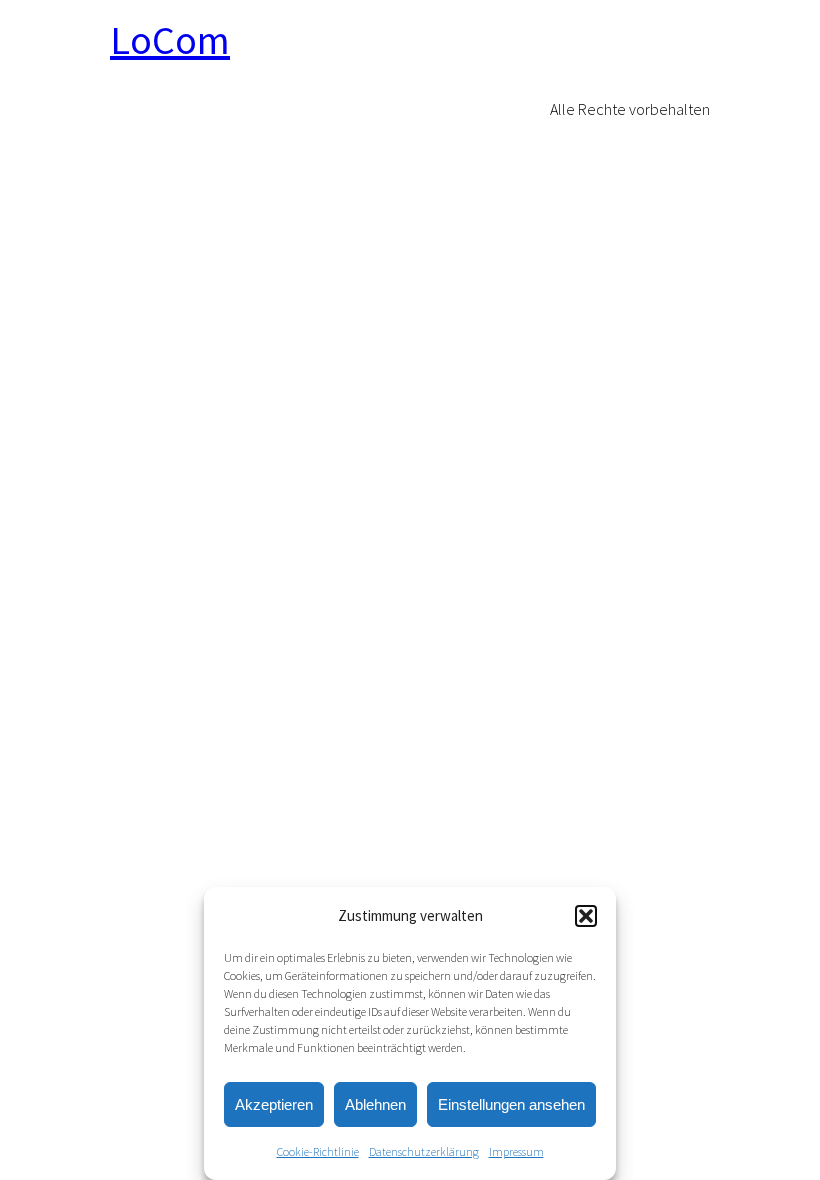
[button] (586, 916)
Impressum (516, 1151)
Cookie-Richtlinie (318, 1151)
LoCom (170, 40)
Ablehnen (375, 1104)
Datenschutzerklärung (424, 1151)
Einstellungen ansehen (511, 1104)
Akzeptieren (274, 1104)
